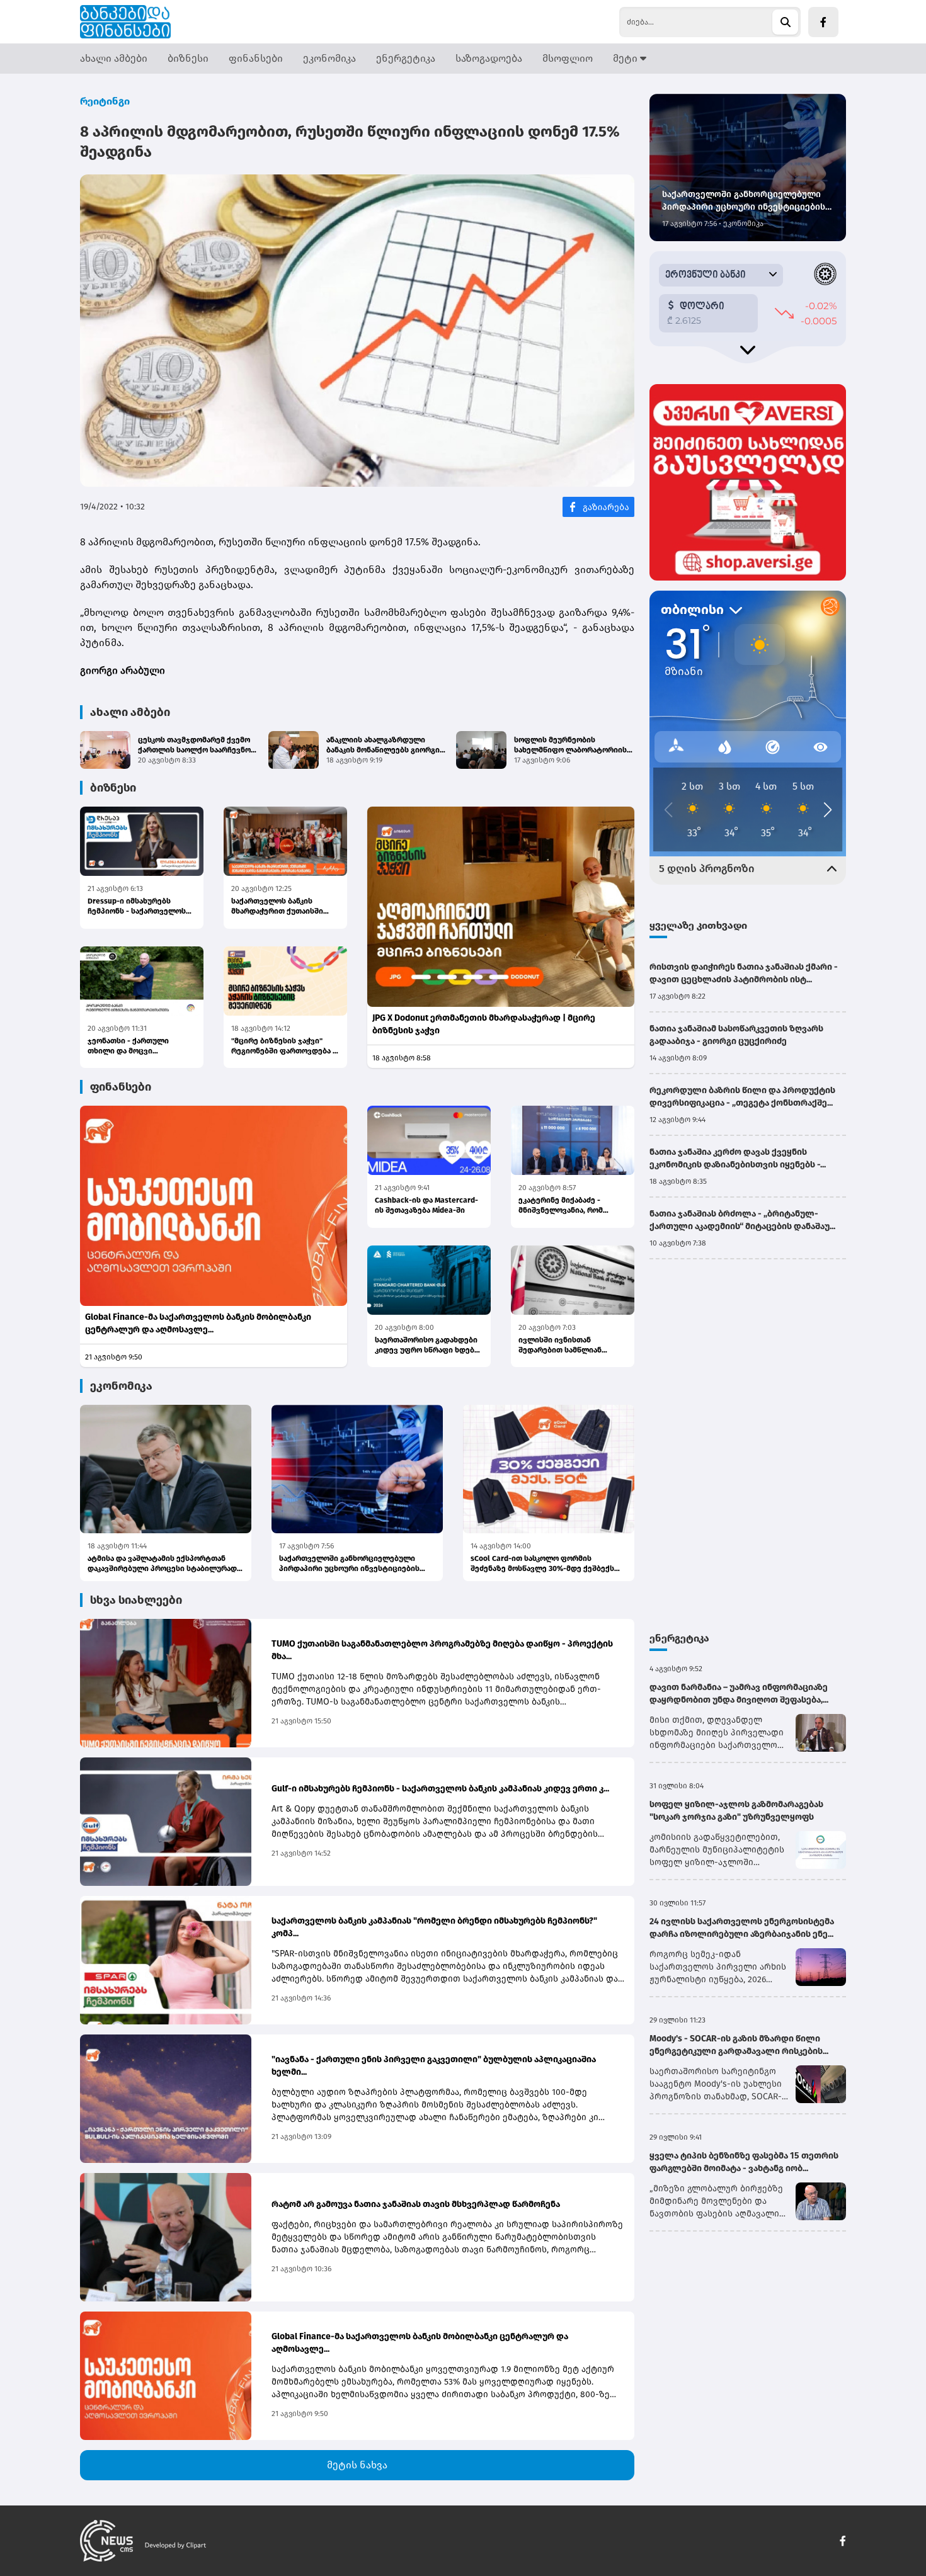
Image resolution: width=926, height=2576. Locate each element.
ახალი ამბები (114, 58)
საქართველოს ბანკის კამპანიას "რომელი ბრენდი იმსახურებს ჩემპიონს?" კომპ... (434, 1927)
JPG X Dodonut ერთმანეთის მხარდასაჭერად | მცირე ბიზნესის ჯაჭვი (484, 1024)
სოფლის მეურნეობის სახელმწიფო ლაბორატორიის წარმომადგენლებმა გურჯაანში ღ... (573, 745)
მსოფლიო (568, 58)
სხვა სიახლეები (136, 1600)
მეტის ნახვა (357, 2465)
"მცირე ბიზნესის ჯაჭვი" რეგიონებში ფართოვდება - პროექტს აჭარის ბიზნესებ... (284, 1046)
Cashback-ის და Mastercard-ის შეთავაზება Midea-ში (426, 1205)
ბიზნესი (188, 58)
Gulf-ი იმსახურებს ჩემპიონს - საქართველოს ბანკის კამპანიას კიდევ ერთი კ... (440, 1789)
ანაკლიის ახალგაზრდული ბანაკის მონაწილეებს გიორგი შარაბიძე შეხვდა (383, 745)
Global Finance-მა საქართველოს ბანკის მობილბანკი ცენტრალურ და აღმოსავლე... (198, 1323)
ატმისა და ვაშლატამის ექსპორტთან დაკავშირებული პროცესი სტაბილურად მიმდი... (162, 1564)
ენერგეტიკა (406, 58)
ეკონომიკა (329, 58)
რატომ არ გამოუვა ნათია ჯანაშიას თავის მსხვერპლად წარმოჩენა (416, 2204)
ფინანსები (256, 58)
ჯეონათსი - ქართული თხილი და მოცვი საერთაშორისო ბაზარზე (134, 1046)
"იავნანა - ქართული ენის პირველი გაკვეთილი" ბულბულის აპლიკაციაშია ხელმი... (434, 2066)
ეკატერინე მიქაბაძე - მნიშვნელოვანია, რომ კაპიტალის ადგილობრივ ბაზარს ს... (566, 1206)
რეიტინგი (105, 101)
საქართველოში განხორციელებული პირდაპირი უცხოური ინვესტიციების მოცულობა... (349, 1564)
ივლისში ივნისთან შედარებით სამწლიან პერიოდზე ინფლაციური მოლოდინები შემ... (565, 1345)
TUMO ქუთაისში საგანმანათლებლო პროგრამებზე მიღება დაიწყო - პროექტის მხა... (442, 1650)
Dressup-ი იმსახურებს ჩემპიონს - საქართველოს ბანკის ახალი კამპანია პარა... (137, 906)
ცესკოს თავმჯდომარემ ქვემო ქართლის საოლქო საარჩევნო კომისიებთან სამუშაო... (194, 745)
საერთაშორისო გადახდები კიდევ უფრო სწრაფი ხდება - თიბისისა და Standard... (429, 1345)
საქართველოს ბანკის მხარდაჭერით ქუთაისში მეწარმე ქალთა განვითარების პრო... (277, 906)
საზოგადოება (489, 58)
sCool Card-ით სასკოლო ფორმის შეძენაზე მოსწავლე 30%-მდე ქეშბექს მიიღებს (542, 1564)
